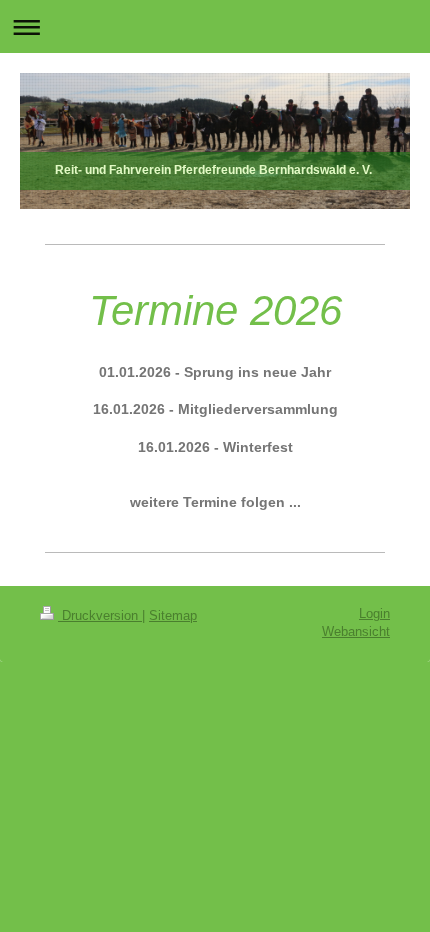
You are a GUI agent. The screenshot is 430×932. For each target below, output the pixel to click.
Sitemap (173, 616)
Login (374, 614)
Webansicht (356, 632)
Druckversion (100, 616)
